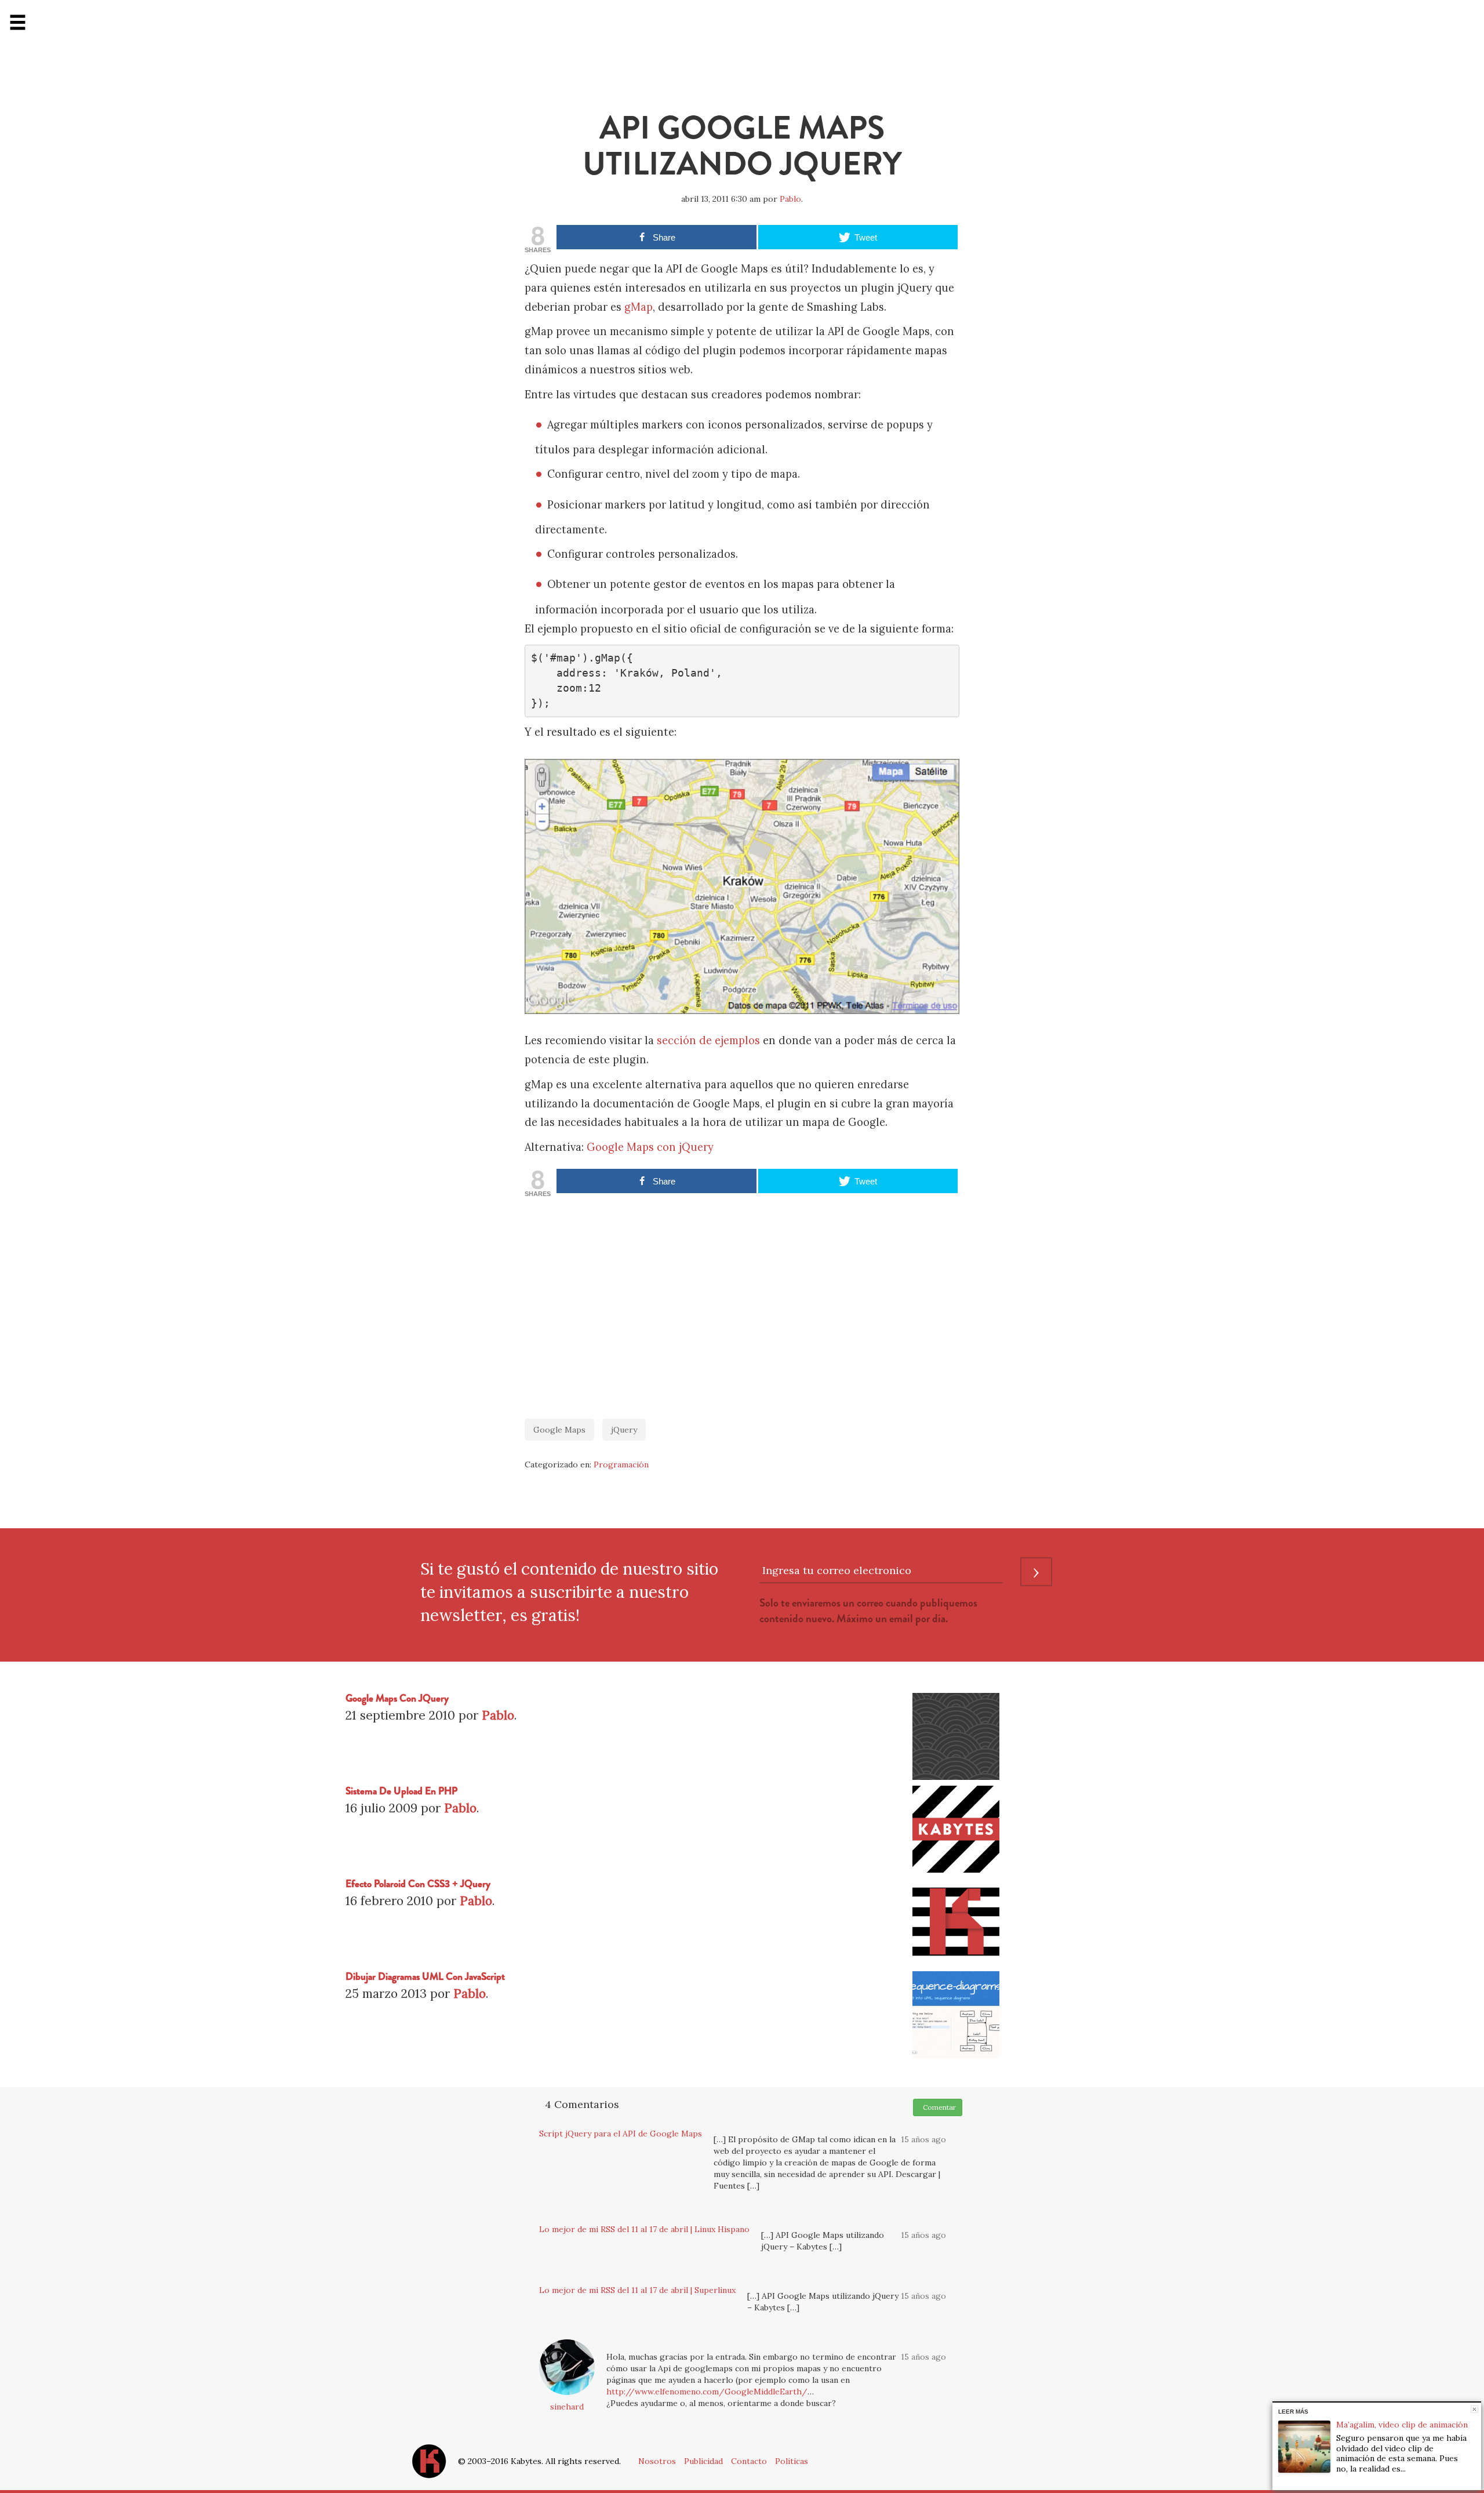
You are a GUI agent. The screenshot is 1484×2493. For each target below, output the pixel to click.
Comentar (938, 2107)
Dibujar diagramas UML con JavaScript (425, 1977)
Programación (621, 1464)
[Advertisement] (742, 1302)
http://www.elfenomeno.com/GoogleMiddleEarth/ (707, 2392)
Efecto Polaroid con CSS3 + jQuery (418, 1884)
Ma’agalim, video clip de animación (1402, 2425)
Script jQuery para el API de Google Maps (621, 2134)
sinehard (567, 2407)
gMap (639, 307)
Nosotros (657, 2461)
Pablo (790, 199)
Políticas (792, 2461)
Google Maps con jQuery (650, 1147)
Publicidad (703, 2461)
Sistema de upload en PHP (401, 1791)
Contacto (749, 2461)
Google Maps (559, 1430)
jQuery (624, 1430)
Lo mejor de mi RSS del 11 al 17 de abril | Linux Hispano (644, 2229)
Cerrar (1474, 2409)
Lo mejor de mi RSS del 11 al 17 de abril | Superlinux (637, 2290)
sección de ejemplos (708, 1040)
